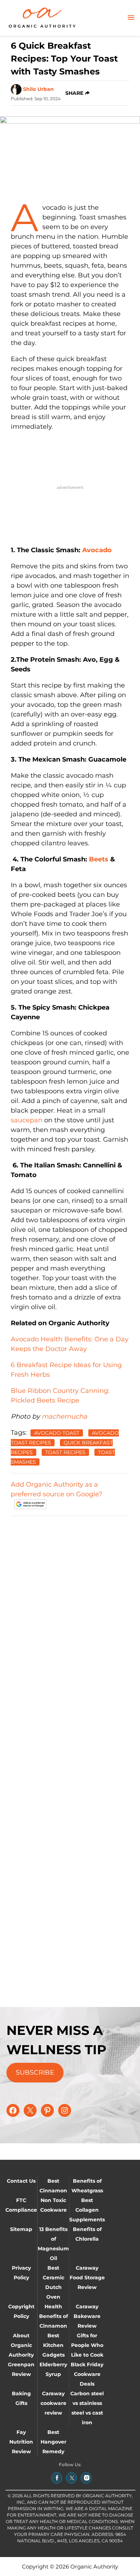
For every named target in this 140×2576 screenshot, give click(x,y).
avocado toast (57, 1433)
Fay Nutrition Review (21, 2442)
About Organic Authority (21, 2345)
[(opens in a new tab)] (57, 2478)
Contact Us (21, 2181)
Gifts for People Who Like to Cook (87, 2345)
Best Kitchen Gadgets (53, 2345)
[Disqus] (70, 1612)
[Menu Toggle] (131, 18)
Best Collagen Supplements (87, 2210)
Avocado (97, 550)
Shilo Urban (38, 89)
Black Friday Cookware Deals (87, 2374)
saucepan (27, 1120)
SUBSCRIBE (35, 2072)
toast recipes (65, 1452)
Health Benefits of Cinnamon (53, 2316)
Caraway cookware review (53, 2403)
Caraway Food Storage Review (87, 2278)
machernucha (64, 1416)
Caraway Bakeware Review (87, 2316)
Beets (99, 859)
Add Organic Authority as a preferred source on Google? (57, 1489)
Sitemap (21, 2229)
